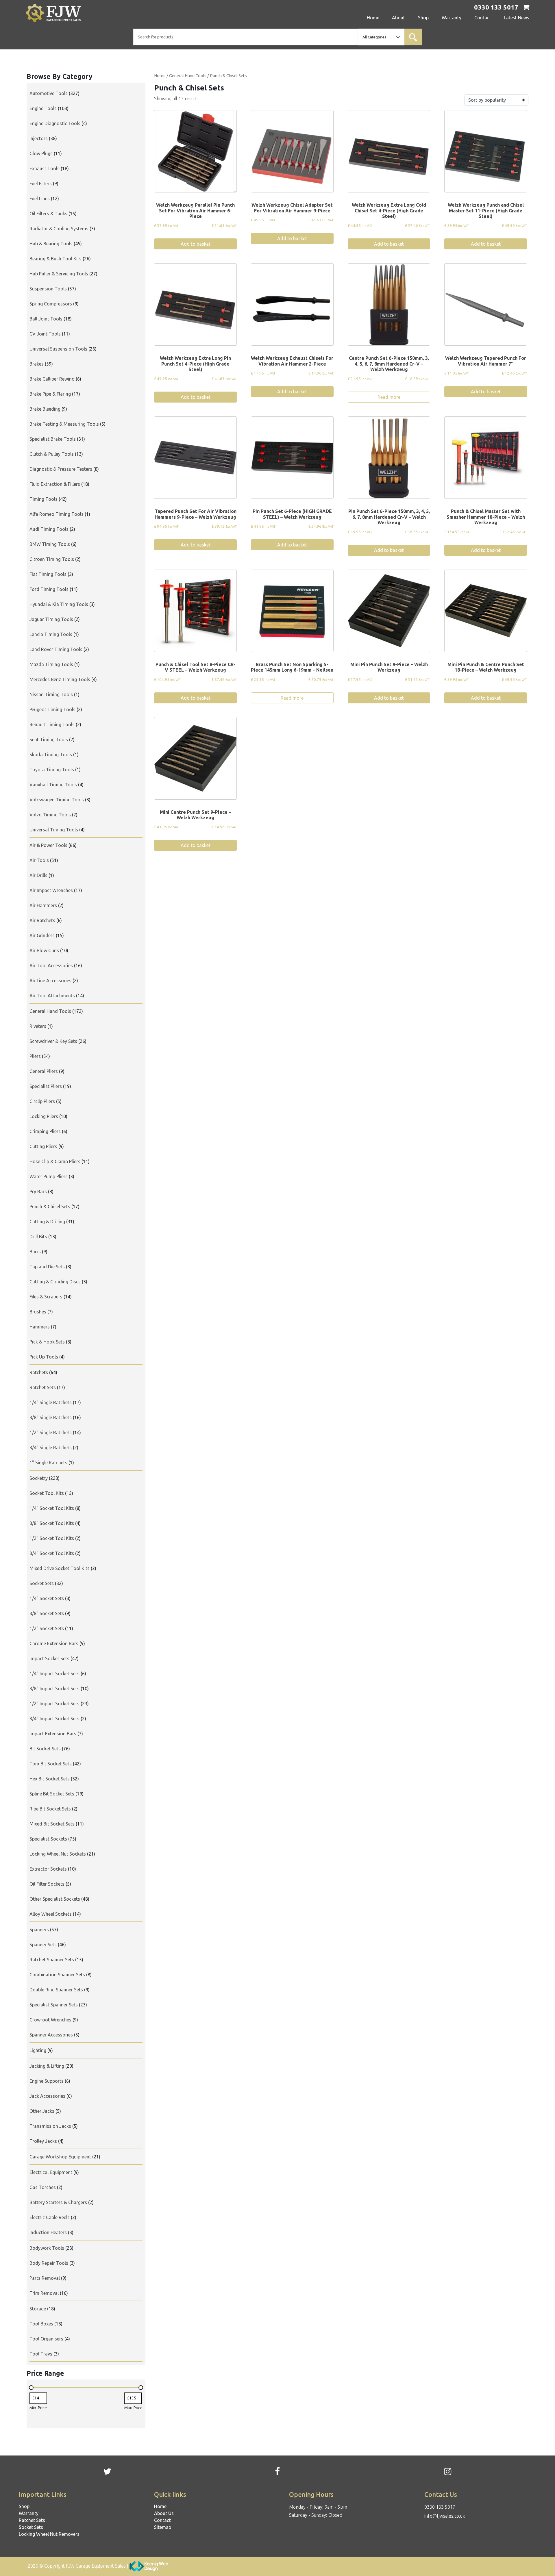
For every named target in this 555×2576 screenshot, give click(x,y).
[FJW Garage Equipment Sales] (65, 13)
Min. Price (38, 2408)
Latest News (517, 18)
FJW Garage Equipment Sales (96, 2566)
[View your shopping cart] (526, 8)
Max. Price (133, 2408)
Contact (483, 18)
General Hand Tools (188, 76)
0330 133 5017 (440, 2507)
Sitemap (163, 2527)
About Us (164, 2513)
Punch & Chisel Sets (228, 76)
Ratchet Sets (32, 2520)
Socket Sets (31, 2527)
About (398, 18)
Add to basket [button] (196, 244)
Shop (423, 18)
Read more (389, 397)
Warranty (452, 18)
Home (373, 18)
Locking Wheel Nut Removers (49, 2534)
